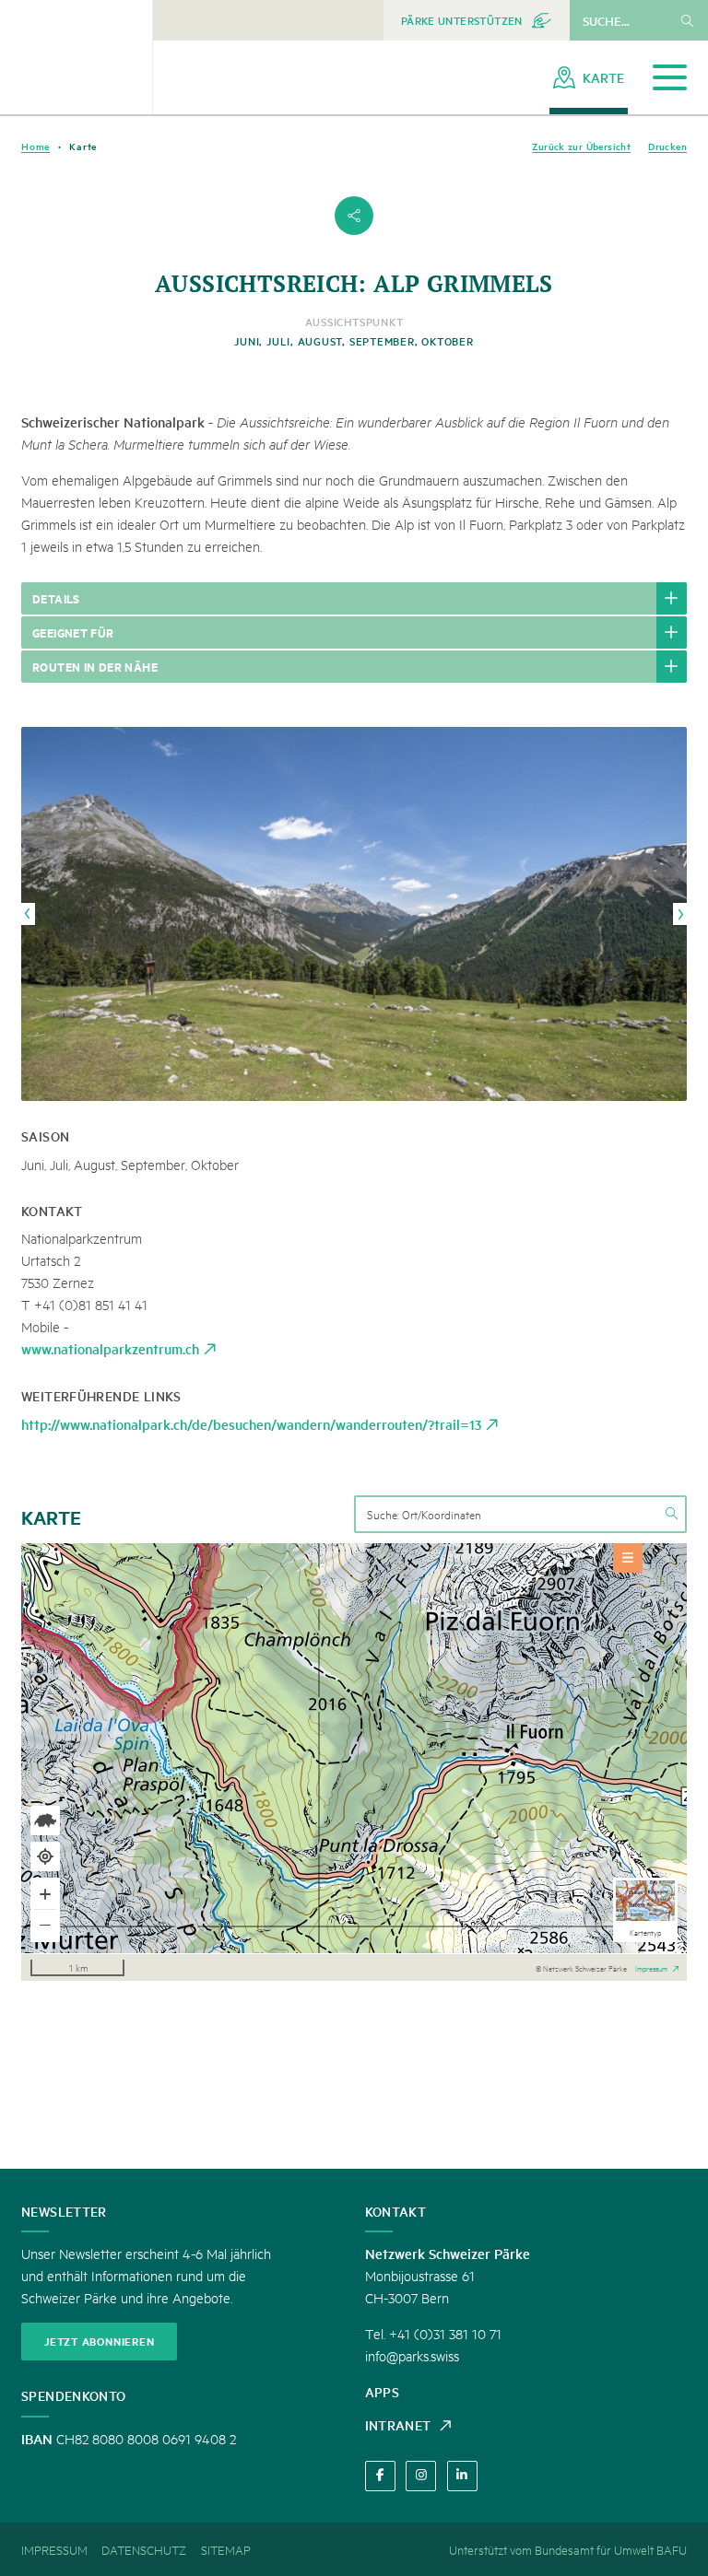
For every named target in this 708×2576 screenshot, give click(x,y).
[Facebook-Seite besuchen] (380, 2476)
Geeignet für (73, 632)
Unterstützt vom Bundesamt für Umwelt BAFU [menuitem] (568, 2549)
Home (35, 146)
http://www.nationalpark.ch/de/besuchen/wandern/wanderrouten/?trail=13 (251, 1424)
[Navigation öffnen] (670, 78)
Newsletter (64, 2211)
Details (56, 598)
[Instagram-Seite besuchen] (421, 2476)
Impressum (651, 1967)
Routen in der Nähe (95, 666)
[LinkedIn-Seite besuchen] (462, 2476)
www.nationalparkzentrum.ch (110, 1348)
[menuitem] (477, 20)
